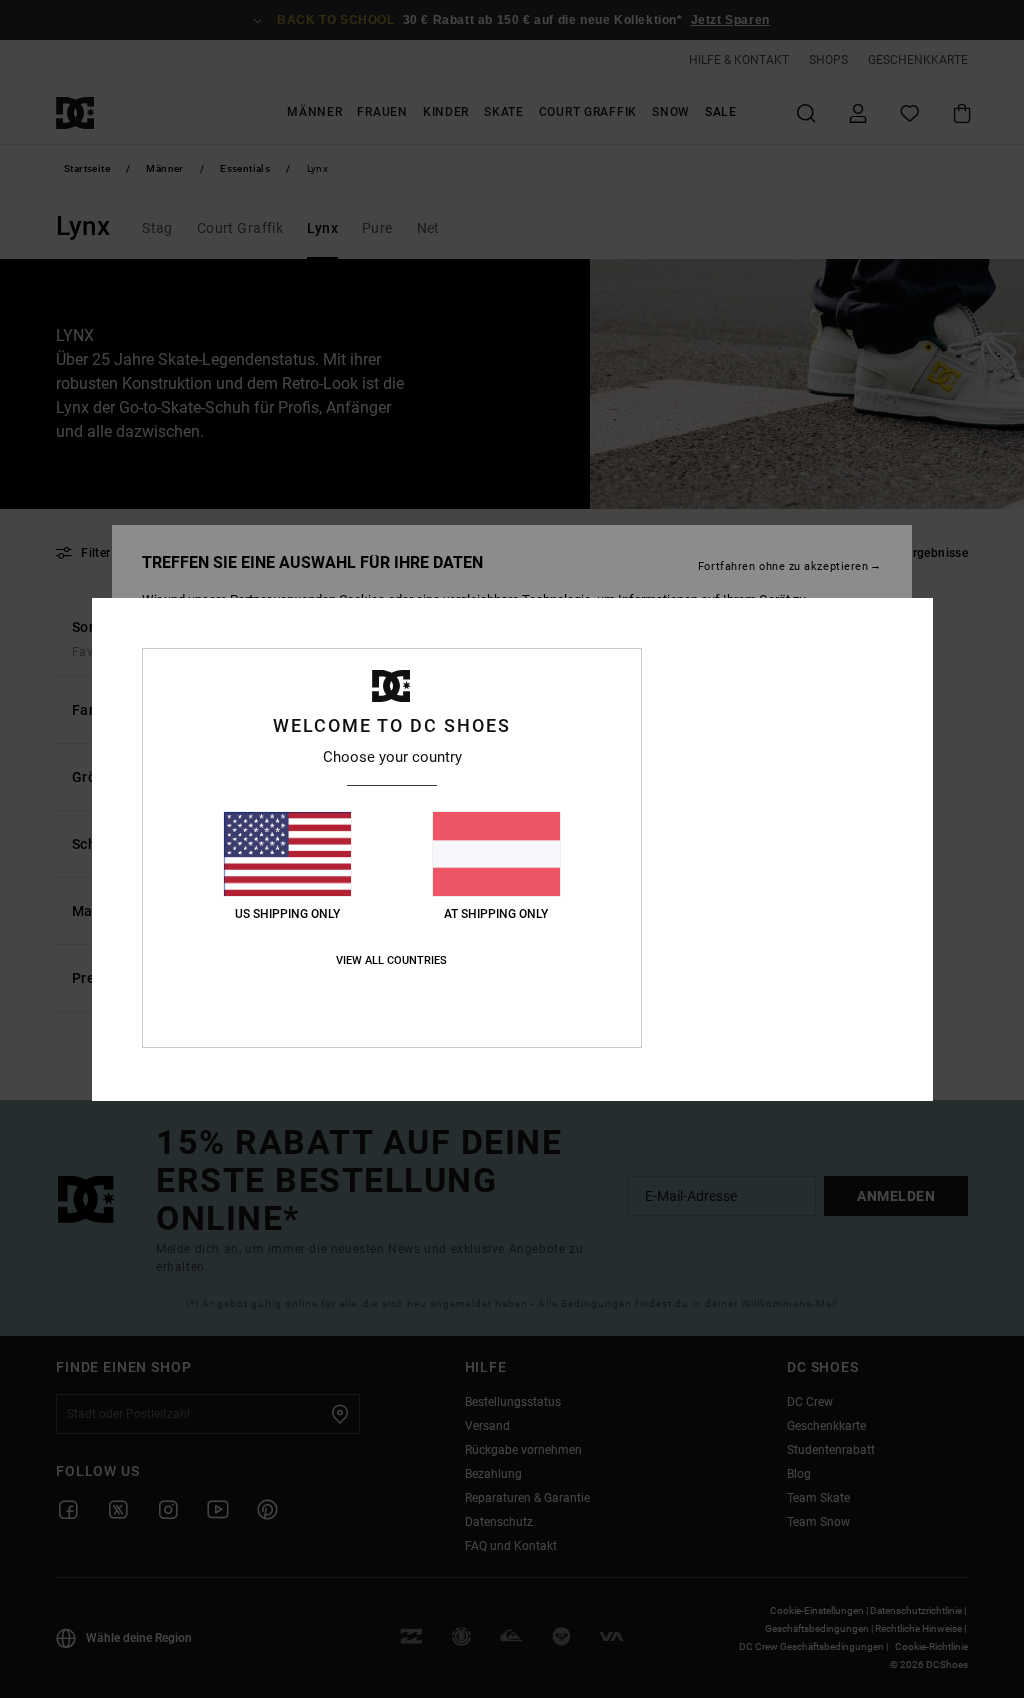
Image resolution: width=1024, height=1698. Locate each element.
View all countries (391, 960)
